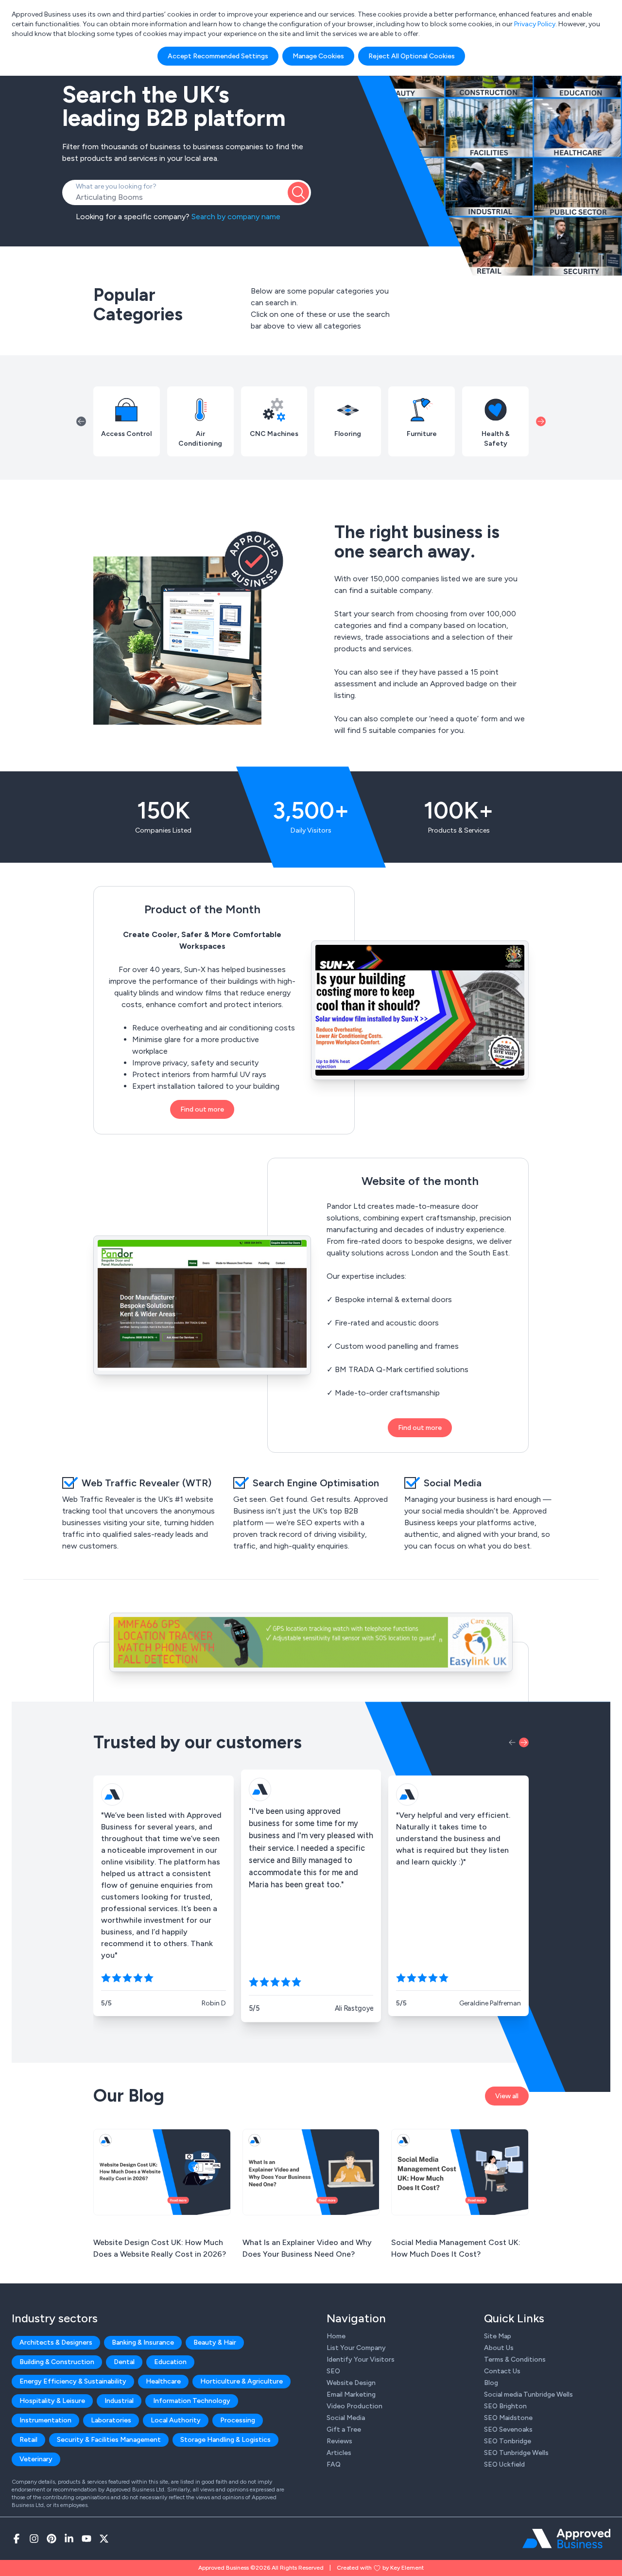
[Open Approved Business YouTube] (86, 2539)
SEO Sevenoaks (508, 2429)
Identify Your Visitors (361, 2359)
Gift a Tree (344, 2429)
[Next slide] (541, 421)
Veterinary (36, 2459)
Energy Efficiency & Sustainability (73, 2381)
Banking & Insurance (143, 2342)
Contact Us (502, 2371)
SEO (333, 2371)
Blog (491, 2383)
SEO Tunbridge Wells (516, 2453)
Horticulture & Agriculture (242, 2381)
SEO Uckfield (504, 2464)
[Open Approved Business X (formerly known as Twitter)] (104, 2539)
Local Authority (176, 2420)
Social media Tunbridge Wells (528, 2394)
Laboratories (111, 2420)
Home (336, 2336)
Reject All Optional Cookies (412, 56)
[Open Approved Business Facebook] (17, 2539)
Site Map (498, 2336)
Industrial (119, 2401)
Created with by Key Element (380, 2568)
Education (170, 2362)
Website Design (351, 2383)
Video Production (354, 2406)
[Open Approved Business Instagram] (34, 2539)
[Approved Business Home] (566, 2539)
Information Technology (192, 2401)
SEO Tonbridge (508, 2441)
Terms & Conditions (515, 2359)
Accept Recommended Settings (218, 56)
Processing (238, 2420)
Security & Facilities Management (109, 2440)
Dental (124, 2362)
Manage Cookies (318, 56)
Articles (339, 2453)
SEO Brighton (505, 2406)
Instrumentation (45, 2420)
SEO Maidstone (508, 2418)
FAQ (334, 2464)
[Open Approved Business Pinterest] (52, 2539)
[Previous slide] (81, 421)
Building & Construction (57, 2362)
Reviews (339, 2441)
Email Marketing (351, 2394)
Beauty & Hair (215, 2342)
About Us (499, 2348)
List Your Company (356, 2348)
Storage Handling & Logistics (225, 2440)
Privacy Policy (535, 24)
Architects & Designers (56, 2342)
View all (507, 2096)
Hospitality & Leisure (52, 2401)
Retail (28, 2440)
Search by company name (236, 217)
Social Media (346, 2418)
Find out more (202, 1109)
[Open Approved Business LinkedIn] (69, 2539)
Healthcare (163, 2381)
